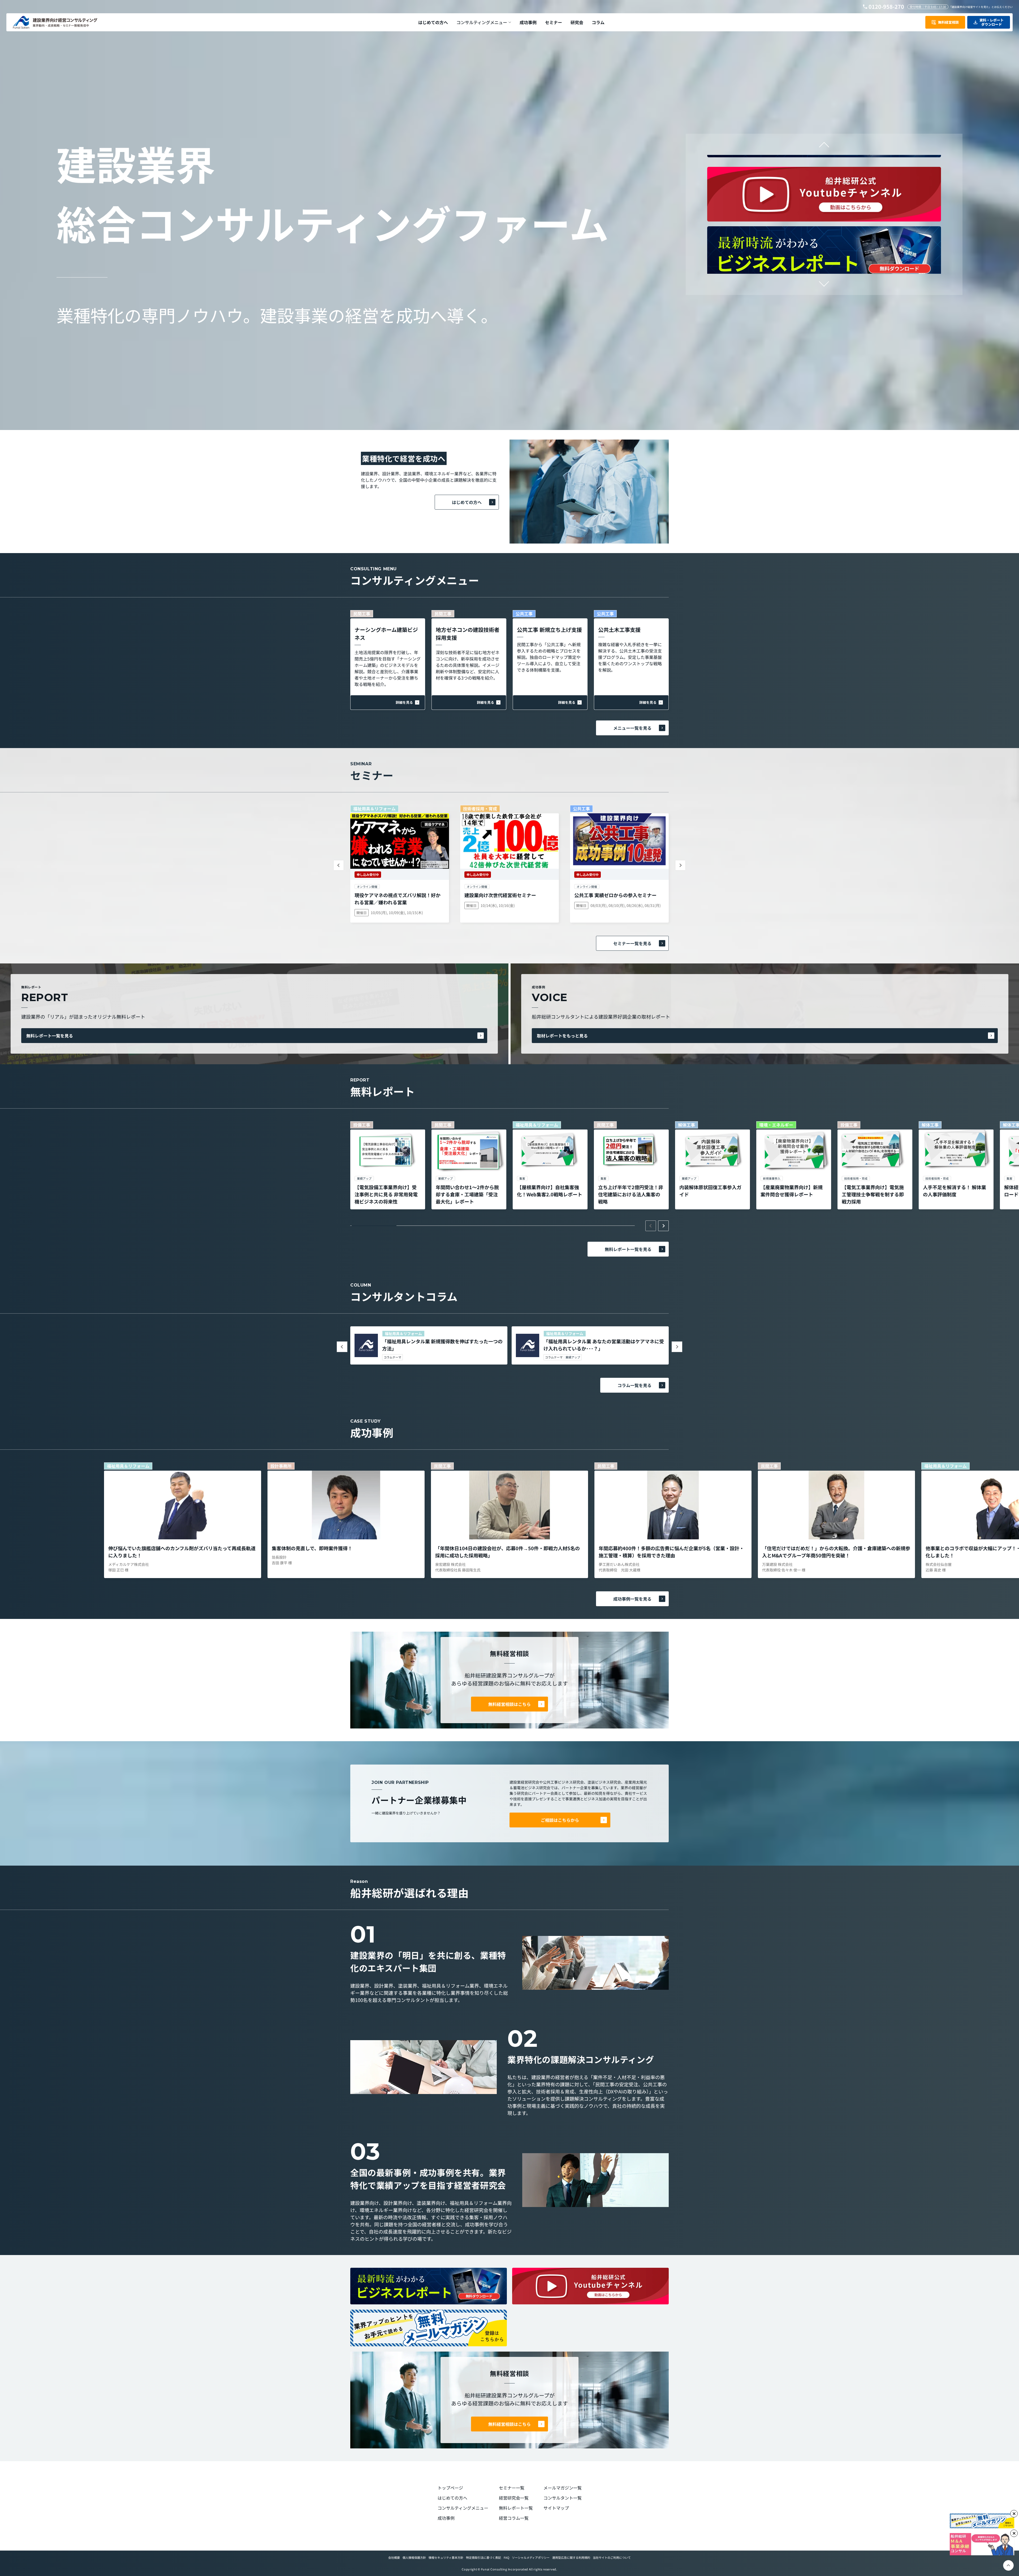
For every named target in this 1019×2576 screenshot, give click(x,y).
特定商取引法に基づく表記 (483, 2557)
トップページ (450, 2488)
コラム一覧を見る (634, 1385)
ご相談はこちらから (560, 1820)
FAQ (506, 2557)
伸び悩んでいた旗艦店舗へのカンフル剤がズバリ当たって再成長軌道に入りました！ (182, 1552)
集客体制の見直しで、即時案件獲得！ (312, 1548)
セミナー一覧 (512, 2488)
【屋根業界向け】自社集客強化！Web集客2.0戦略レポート (550, 1191)
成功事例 (446, 2518)
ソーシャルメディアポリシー (531, 2557)
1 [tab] (374, 1226)
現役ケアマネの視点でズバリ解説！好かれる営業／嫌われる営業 (398, 899)
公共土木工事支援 (619, 630)
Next (824, 281)
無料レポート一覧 (516, 2508)
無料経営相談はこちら (509, 1704)
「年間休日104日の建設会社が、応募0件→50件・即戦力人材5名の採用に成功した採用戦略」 (508, 1552)
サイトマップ (556, 2508)
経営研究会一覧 (514, 2498)
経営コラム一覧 (514, 2518)
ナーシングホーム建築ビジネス (386, 634)
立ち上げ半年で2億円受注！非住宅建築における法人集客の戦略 (631, 1194)
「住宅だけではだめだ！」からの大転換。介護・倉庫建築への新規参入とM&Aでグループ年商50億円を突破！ (836, 1552)
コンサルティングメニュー (463, 2508)
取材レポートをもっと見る (562, 1036)
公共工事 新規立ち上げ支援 (549, 630)
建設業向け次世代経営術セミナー (500, 895)
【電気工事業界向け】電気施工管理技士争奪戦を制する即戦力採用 (873, 1194)
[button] (484, 22)
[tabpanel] (388, 1165)
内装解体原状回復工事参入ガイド (710, 1191)
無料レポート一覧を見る (50, 1036)
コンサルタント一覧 (563, 2498)
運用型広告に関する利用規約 (571, 2557)
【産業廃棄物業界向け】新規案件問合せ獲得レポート (792, 1191)
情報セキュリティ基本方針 (446, 2557)
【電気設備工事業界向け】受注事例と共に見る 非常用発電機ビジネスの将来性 (386, 1194)
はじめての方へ (467, 502)
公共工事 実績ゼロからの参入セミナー (615, 895)
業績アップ (573, 1357)
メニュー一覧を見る (632, 728)
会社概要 (394, 2557)
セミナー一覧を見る (632, 943)
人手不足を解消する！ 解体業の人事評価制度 (955, 1191)
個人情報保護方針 (414, 2557)
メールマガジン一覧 (563, 2488)
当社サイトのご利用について (612, 2557)
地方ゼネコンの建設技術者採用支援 (468, 634)
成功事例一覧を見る (632, 1599)
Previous (824, 147)
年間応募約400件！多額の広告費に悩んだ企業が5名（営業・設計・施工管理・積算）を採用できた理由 (671, 1552)
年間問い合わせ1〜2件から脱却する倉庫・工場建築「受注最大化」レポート (467, 1194)
